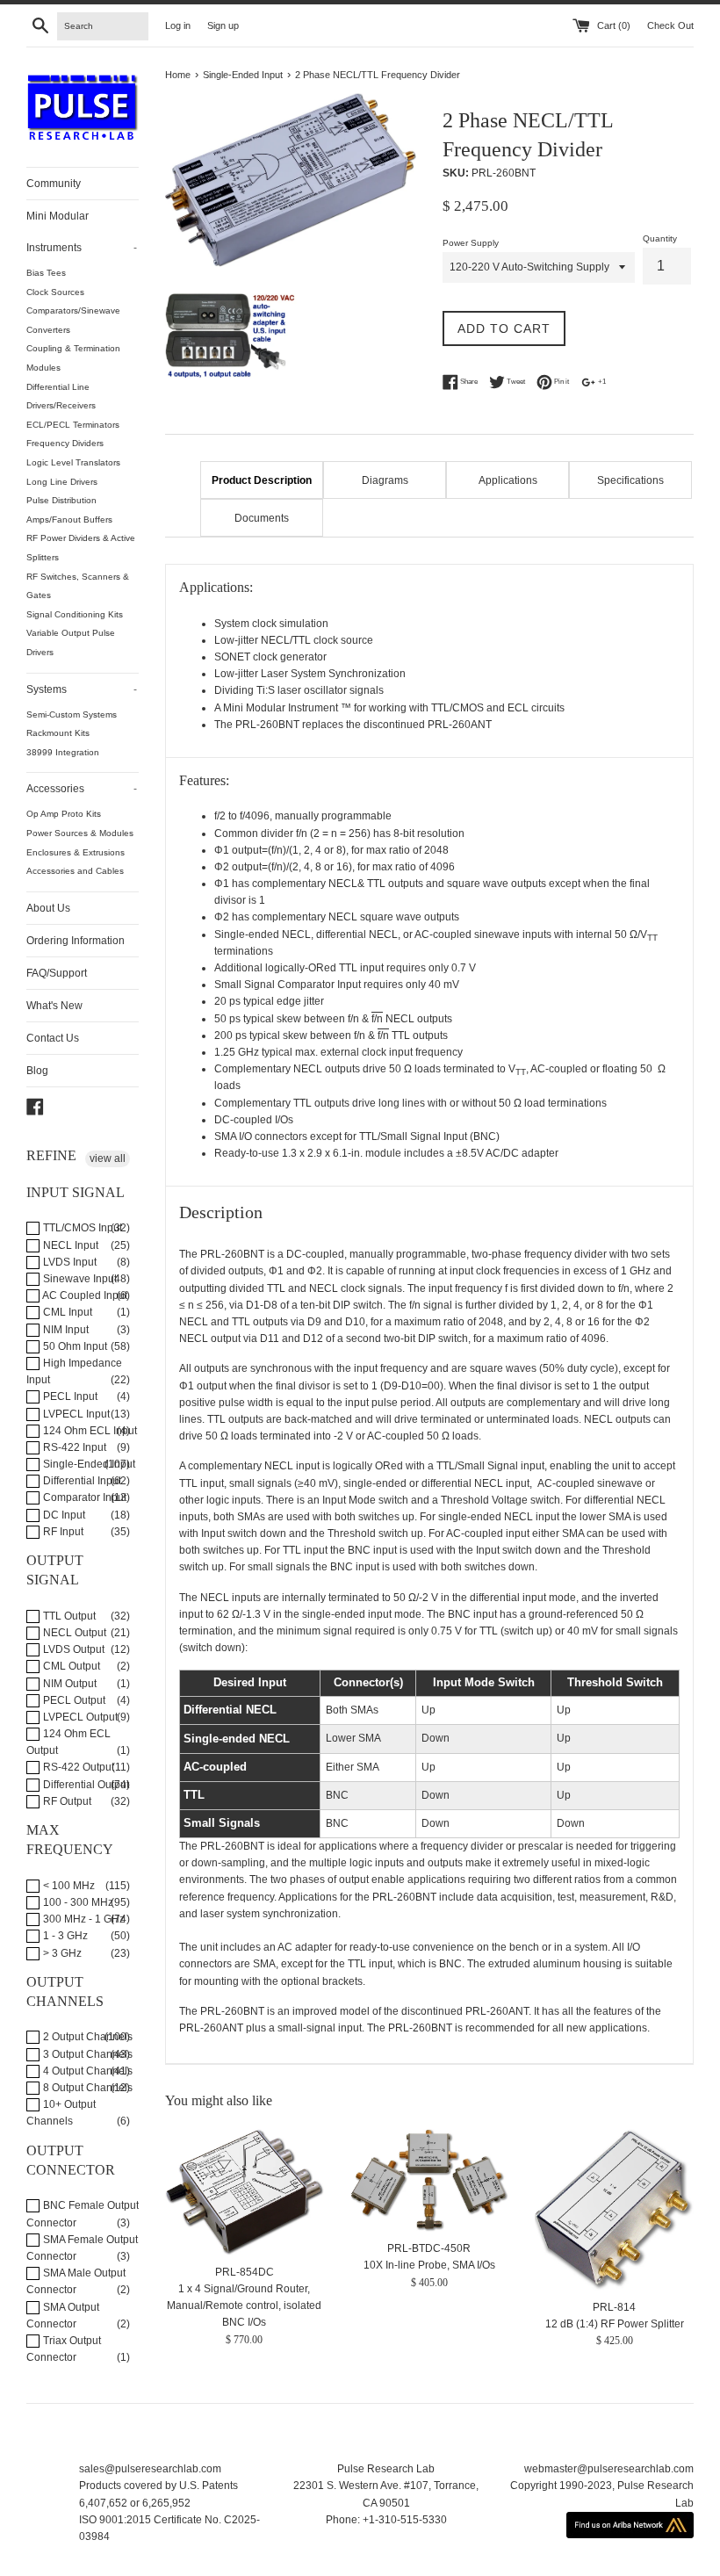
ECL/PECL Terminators (73, 425)
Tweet (515, 381)
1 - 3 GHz (64, 1936)
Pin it (561, 381)
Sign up (223, 25)
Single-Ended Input (88, 1464)
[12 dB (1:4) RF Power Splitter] (614, 2210)
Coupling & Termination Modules (73, 358)
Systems (82, 689)
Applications (508, 480)
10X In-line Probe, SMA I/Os (429, 2265)
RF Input (62, 1532)
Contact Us (53, 1038)
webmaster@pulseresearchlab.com (609, 2469)
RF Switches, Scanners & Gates (78, 586)
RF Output (66, 1801)
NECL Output (73, 1633)
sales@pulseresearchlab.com (150, 2469)
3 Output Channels (86, 2054)
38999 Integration (63, 752)
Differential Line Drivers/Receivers (61, 397)
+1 (601, 381)
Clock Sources (55, 292)
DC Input (63, 1515)
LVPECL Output (79, 1717)
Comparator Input (83, 1497)
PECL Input (69, 1396)
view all (108, 1158)
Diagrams (385, 480)
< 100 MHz (68, 1886)
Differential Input (81, 1481)
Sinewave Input (79, 1279)
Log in (178, 25)
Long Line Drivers (62, 482)
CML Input (66, 1312)
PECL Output (73, 1700)
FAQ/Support (57, 973)
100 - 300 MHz (77, 1902)
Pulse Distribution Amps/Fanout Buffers (69, 510)
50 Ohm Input (74, 1346)
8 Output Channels (86, 2088)
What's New (54, 1006)
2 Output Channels (86, 2037)
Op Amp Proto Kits (64, 814)
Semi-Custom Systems (72, 714)
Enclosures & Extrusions (76, 852)
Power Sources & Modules (80, 833)
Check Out (670, 25)
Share (468, 381)
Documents (262, 518)
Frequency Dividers (65, 443)
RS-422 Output (77, 1767)
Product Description (262, 480)
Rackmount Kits (58, 733)
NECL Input (69, 1245)
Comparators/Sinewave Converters (73, 320)
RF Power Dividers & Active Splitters (81, 548)
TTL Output (68, 1616)
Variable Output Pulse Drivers (71, 642)
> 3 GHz (61, 1953)
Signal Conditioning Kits (75, 614)
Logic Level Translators (73, 462)
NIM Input (65, 1330)
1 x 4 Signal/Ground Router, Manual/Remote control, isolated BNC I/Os (244, 2305)
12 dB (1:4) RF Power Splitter (615, 2324)
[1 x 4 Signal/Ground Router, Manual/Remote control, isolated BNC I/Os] (245, 2192)
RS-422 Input (73, 1447)
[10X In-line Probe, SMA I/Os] (430, 2181)
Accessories (82, 789)
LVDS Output (72, 1649)
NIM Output (68, 1684)
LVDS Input (68, 1262)
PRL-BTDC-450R (429, 2248)
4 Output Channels (86, 2071)
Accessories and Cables (75, 871)
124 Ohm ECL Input (89, 1431)
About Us (48, 908)
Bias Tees (46, 273)
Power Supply (471, 243)
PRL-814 (614, 2307)
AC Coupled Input (84, 1295)
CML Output (70, 1666)
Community (54, 184)
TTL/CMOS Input (81, 1228)
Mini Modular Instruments (82, 232)
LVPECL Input (75, 1414)
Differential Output (85, 1785)
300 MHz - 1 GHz (83, 1919)
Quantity (660, 238)
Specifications (630, 480)
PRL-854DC (245, 2272)
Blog (37, 1071)
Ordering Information (76, 941)
